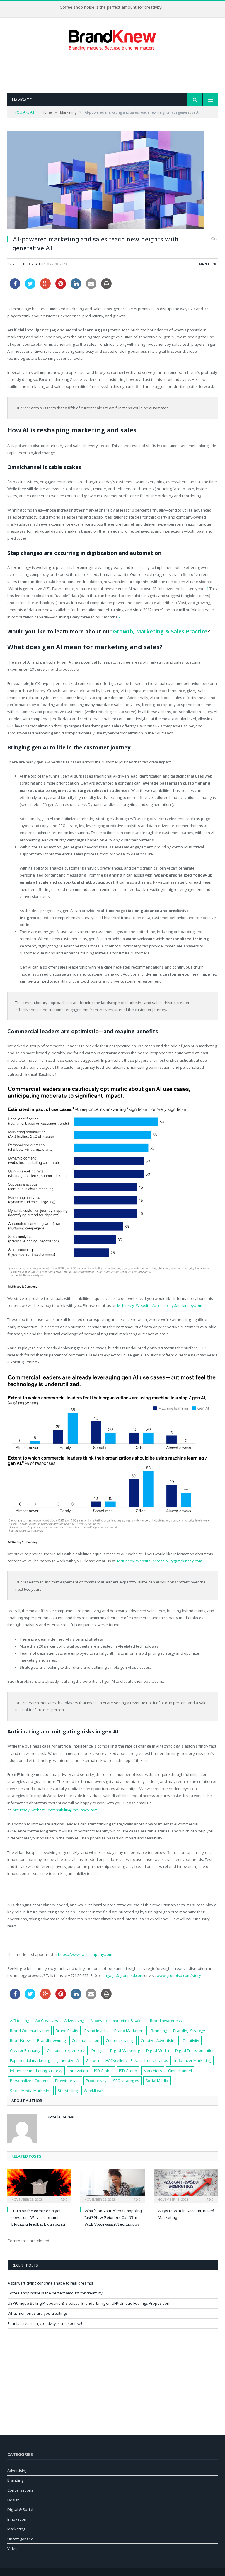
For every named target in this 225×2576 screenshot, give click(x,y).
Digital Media (158, 2050)
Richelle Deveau (26, 264)
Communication (86, 2040)
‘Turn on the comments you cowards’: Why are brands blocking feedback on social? (39, 2218)
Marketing (208, 264)
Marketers (153, 2071)
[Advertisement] (114, 72)
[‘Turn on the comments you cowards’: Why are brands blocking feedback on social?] (39, 2185)
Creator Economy (25, 2050)
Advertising (74, 2021)
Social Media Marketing (31, 2091)
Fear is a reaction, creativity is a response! (45, 2323)
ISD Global (103, 2071)
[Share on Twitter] (30, 287)
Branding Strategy (189, 2031)
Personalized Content (29, 2081)
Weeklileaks (95, 2091)
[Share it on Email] (91, 287)
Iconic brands (156, 2060)
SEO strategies (126, 2081)
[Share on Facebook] (15, 287)
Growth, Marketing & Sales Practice (160, 631)
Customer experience (66, 2050)
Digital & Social (20, 2509)
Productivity (96, 2081)
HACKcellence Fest (122, 2060)
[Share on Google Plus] (45, 287)
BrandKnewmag (51, 2040)
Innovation (78, 2071)
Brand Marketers (129, 2031)
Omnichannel (180, 2071)
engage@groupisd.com (123, 1975)
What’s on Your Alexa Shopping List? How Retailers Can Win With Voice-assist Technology (113, 2218)
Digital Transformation (195, 2050)
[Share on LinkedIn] (76, 287)
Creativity (191, 2040)
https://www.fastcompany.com (85, 1954)
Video (12, 2548)
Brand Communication (30, 2031)
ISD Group (128, 2071)
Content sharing (120, 2040)
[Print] (106, 287)
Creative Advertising (158, 2040)
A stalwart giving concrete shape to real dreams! (50, 2283)
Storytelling (68, 2091)
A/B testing (19, 2021)
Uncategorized (20, 2539)
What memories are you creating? (37, 2313)
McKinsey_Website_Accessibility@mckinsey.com (160, 1305)
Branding (159, 2031)
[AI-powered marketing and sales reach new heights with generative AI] (112, 181)
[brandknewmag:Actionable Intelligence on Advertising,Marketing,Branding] (112, 39)
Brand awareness (166, 2021)
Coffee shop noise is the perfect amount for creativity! (111, 7)
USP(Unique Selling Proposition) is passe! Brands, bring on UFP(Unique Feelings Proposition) (89, 2303)
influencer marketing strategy (36, 2071)
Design (98, 2050)
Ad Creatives (47, 2021)
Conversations (20, 2490)
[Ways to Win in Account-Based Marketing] (186, 2185)
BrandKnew (20, 2040)
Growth (92, 2060)
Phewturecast (67, 2081)
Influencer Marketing (193, 2060)
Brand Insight (96, 2031)
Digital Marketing (125, 2050)
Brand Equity (67, 2031)
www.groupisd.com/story (179, 1975)
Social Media (157, 2081)
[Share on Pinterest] (61, 287)
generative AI (68, 2060)
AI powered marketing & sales (117, 2021)
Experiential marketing (30, 2060)
